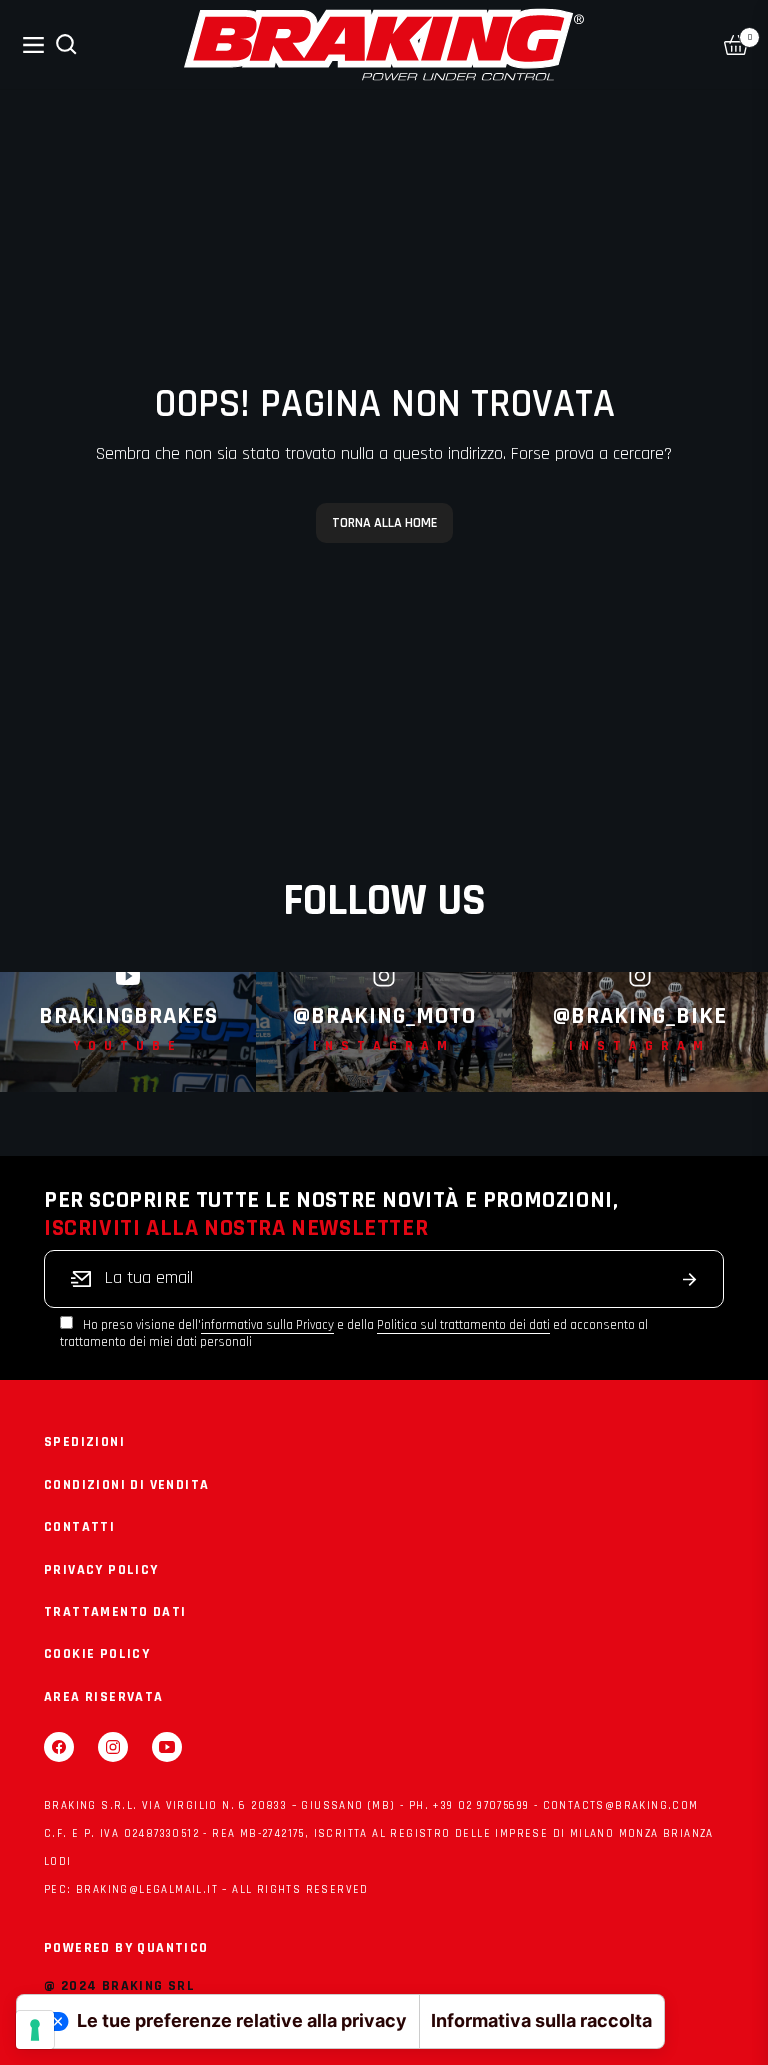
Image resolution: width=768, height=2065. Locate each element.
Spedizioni (84, 1442)
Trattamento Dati (115, 1612)
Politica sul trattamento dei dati (463, 1325)
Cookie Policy (97, 1654)
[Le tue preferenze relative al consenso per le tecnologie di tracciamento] (35, 2030)
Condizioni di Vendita (126, 1485)
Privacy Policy (101, 1570)
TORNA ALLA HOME (384, 523)
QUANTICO (172, 1948)
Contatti (79, 1527)
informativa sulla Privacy (267, 1325)
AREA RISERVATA (104, 1697)
